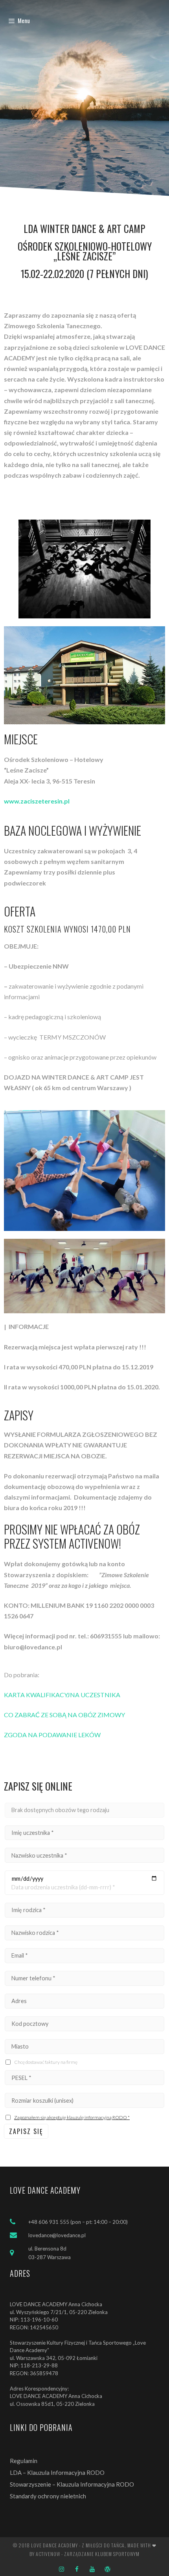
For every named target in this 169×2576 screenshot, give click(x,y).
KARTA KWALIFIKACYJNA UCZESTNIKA (62, 1695)
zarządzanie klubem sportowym (102, 2554)
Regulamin (24, 2461)
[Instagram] (62, 2569)
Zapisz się (26, 2131)
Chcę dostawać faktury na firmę (46, 2062)
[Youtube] (92, 2569)
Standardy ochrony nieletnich (48, 2496)
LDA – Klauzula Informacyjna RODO (57, 2472)
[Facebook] (77, 2569)
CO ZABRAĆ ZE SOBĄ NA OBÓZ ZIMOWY (64, 1715)
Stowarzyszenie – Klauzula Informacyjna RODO (72, 2484)
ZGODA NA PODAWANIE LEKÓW (52, 1735)
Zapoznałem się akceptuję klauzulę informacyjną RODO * (72, 2117)
